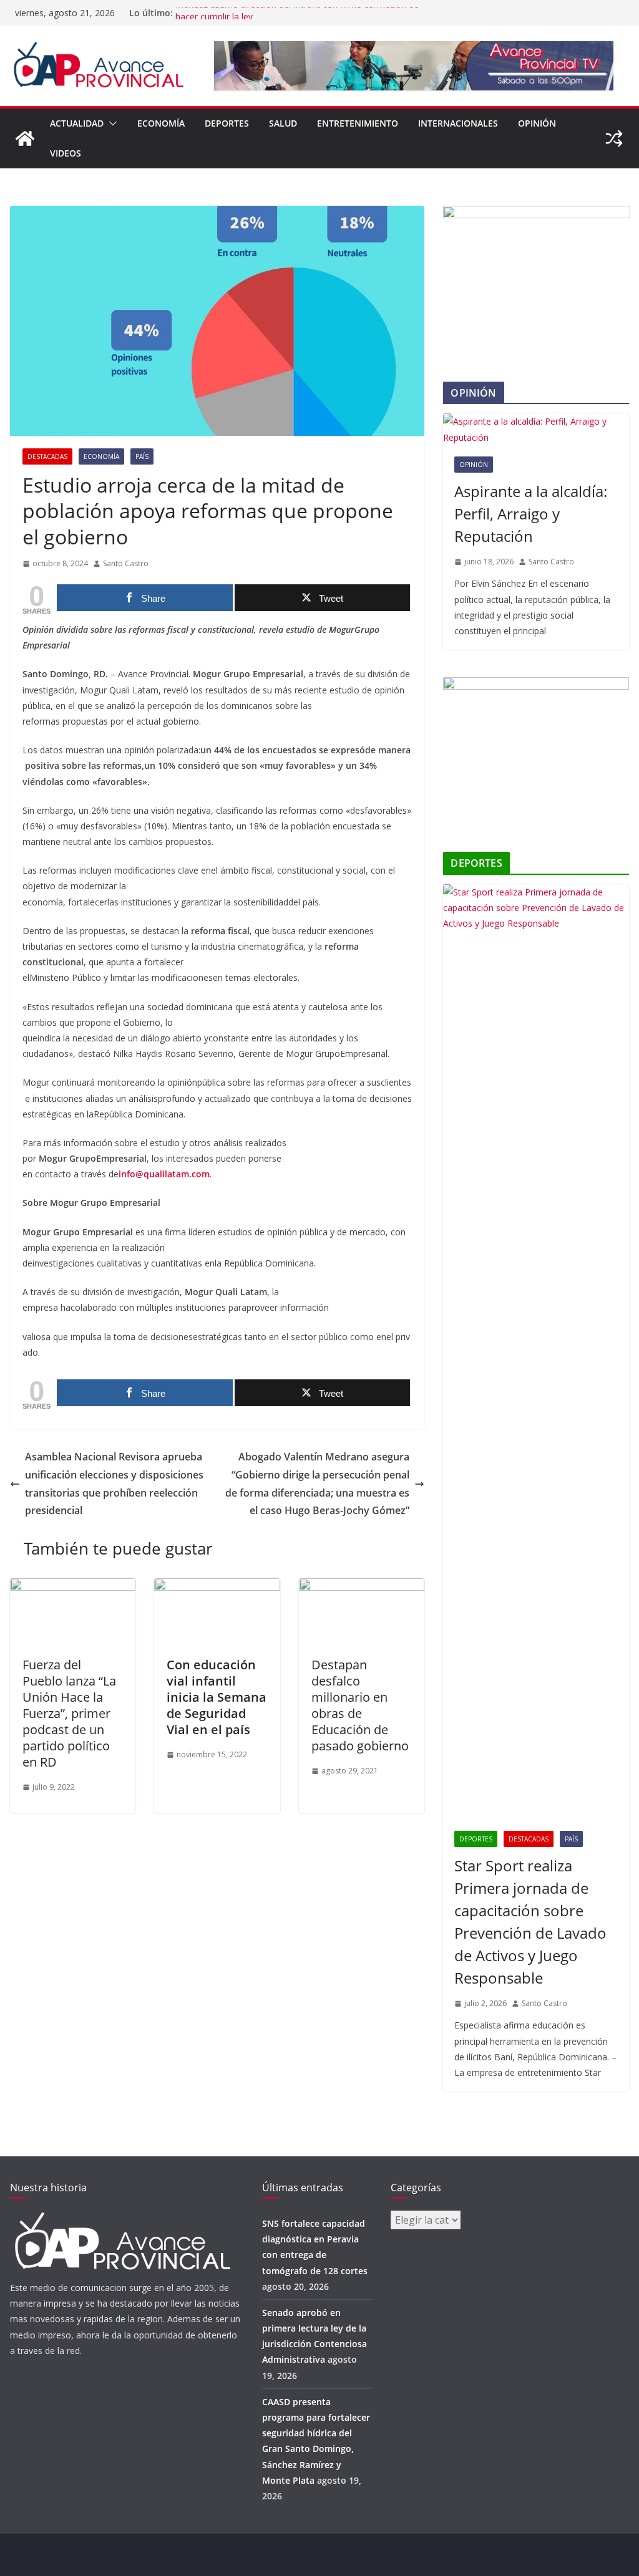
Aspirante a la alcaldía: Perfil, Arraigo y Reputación (531, 514)
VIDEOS (66, 153)
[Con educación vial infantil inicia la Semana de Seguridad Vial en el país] (217, 1587)
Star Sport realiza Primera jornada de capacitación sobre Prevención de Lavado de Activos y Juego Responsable (530, 1922)
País (142, 456)
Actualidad (77, 123)
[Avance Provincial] (25, 138)
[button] (110, 123)
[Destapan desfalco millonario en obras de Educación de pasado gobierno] (362, 1587)
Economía (161, 123)
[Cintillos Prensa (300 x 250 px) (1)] (536, 685)
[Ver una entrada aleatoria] (614, 138)
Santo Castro (126, 563)
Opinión (537, 123)
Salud (283, 123)
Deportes (227, 123)
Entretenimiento (358, 123)
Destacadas (47, 456)
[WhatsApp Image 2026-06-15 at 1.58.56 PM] (537, 214)
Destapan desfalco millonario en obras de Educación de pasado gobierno (360, 1705)
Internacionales (458, 123)
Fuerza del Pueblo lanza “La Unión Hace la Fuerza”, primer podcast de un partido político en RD (69, 1713)
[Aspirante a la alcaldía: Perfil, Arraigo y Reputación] (536, 429)
